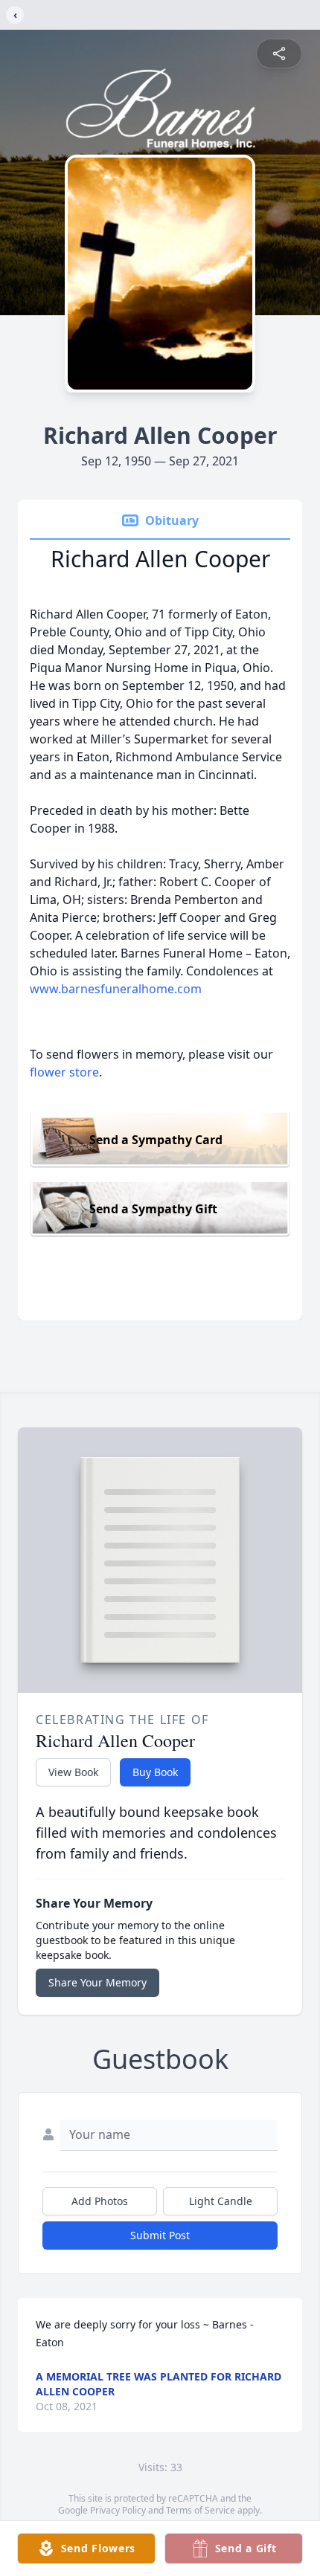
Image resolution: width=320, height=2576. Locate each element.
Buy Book (155, 1772)
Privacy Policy (118, 2510)
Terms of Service (201, 2510)
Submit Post (160, 2235)
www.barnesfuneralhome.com (116, 989)
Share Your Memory (97, 1982)
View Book (73, 1772)
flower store (64, 1072)
